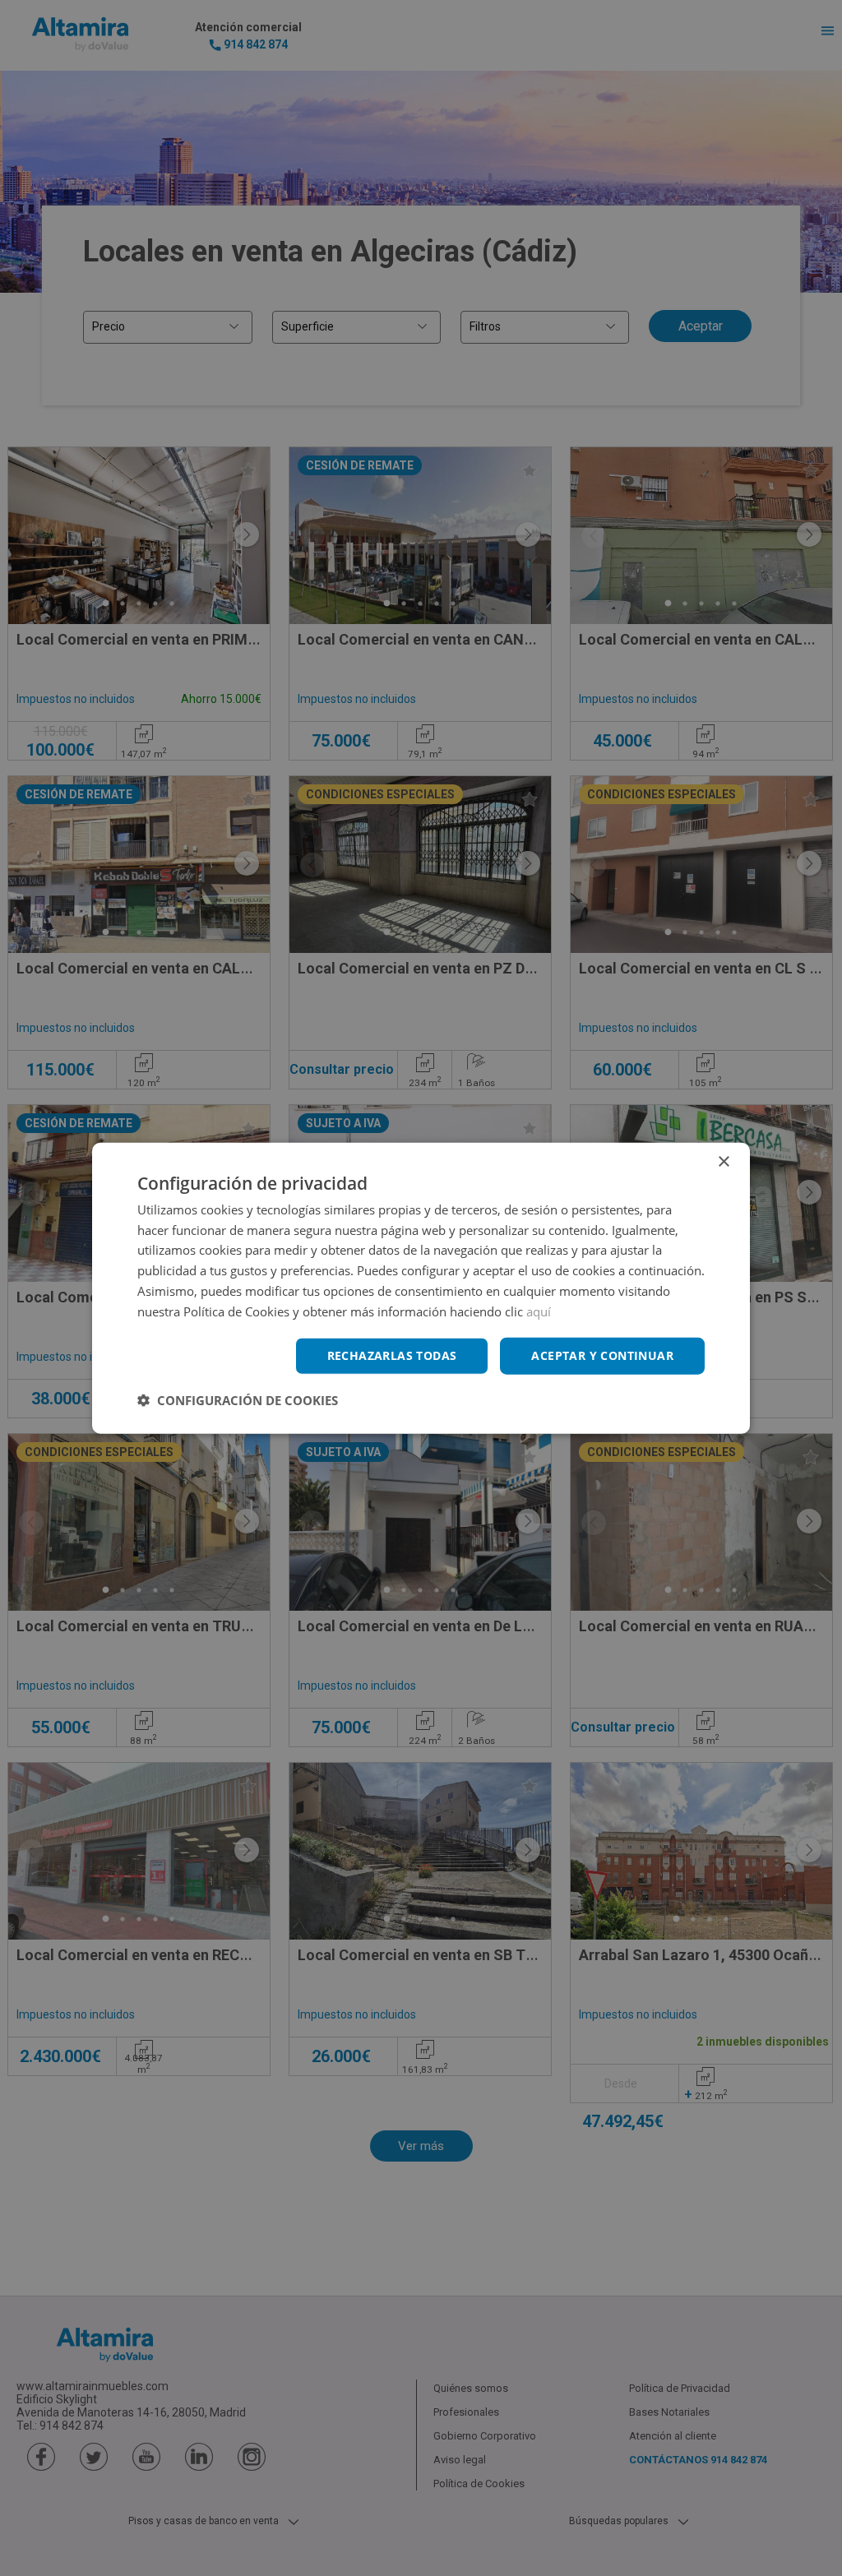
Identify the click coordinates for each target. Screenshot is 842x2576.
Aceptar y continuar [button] (602, 1355)
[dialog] (421, 1288)
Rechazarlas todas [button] (392, 1355)
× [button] (723, 1161)
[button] (238, 1400)
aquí (539, 1311)
